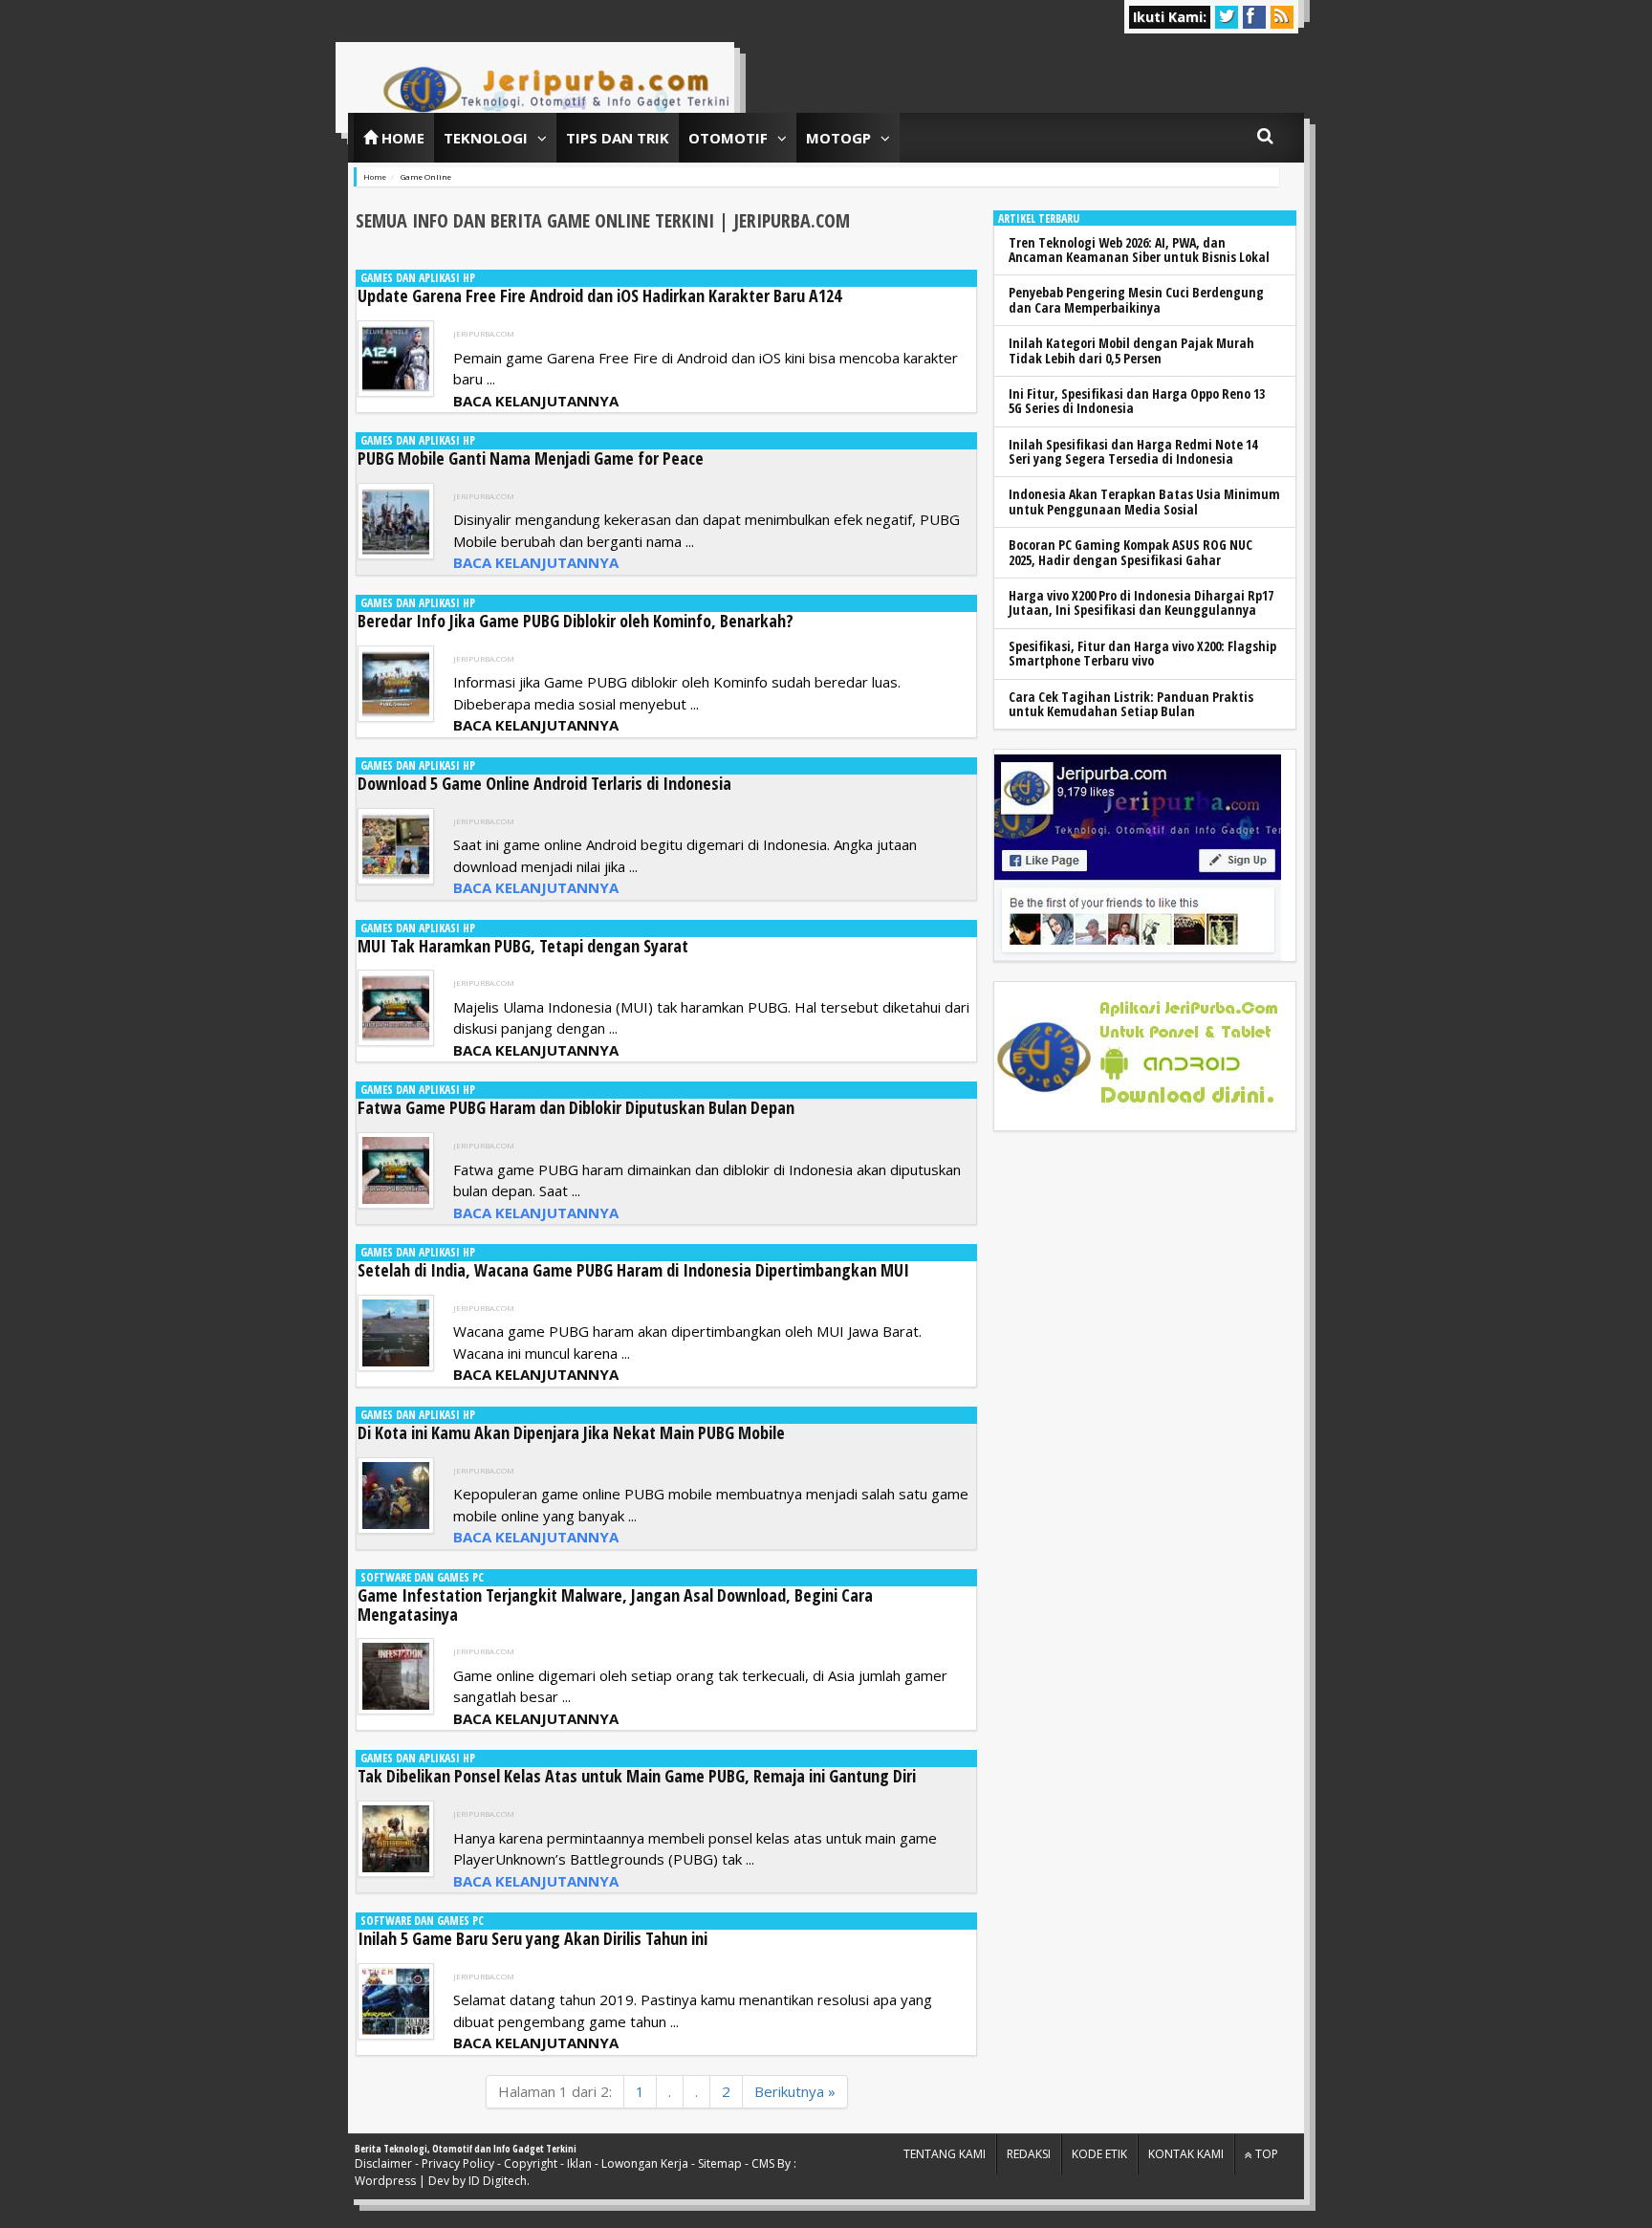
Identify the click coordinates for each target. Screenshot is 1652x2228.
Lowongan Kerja (645, 2163)
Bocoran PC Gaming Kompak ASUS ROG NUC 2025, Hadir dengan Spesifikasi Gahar (1130, 552)
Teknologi (486, 138)
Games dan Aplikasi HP (418, 278)
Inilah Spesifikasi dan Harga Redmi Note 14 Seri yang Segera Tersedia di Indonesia (1133, 451)
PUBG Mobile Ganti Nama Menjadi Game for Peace (531, 458)
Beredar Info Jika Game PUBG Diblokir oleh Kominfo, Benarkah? (576, 621)
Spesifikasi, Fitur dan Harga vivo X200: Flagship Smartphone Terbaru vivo (1142, 653)
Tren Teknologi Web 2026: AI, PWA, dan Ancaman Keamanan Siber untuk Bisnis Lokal (1139, 250)
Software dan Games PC (422, 1577)
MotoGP (838, 138)
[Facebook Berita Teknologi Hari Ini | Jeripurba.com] (1138, 856)
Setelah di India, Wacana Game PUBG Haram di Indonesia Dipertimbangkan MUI (633, 1270)
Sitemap (720, 2163)
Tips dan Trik (618, 138)
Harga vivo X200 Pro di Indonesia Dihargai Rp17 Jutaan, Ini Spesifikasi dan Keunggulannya (1141, 602)
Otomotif (728, 138)
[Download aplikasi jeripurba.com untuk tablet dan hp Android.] (1138, 1057)
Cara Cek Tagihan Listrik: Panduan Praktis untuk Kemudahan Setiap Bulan (1131, 704)
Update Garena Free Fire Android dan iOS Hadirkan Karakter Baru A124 (599, 295)
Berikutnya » (795, 2091)
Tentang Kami (945, 2154)
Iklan (579, 2163)
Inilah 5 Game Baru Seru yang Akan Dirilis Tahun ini (533, 1938)
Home (401, 138)
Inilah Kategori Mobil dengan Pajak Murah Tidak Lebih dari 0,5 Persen (1131, 350)
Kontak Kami (1186, 2154)
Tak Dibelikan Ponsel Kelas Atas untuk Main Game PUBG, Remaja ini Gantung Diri (637, 1776)
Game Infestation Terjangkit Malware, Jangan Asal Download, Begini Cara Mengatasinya (615, 1605)
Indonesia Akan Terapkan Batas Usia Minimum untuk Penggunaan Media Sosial (1144, 501)
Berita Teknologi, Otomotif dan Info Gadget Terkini (466, 2149)
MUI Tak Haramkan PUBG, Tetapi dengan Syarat (523, 946)
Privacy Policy (458, 2163)
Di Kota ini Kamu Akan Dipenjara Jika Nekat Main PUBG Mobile (571, 1432)
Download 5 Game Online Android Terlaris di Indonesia (544, 783)
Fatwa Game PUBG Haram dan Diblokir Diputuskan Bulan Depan (576, 1107)
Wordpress (385, 2181)
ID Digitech (498, 2181)
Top (1265, 2154)
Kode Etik (1099, 2154)
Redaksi (1029, 2154)
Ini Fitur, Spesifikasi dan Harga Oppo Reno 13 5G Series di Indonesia (1137, 401)
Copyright (531, 2163)
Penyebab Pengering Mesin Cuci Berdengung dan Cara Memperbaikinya (1136, 299)
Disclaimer (383, 2163)
